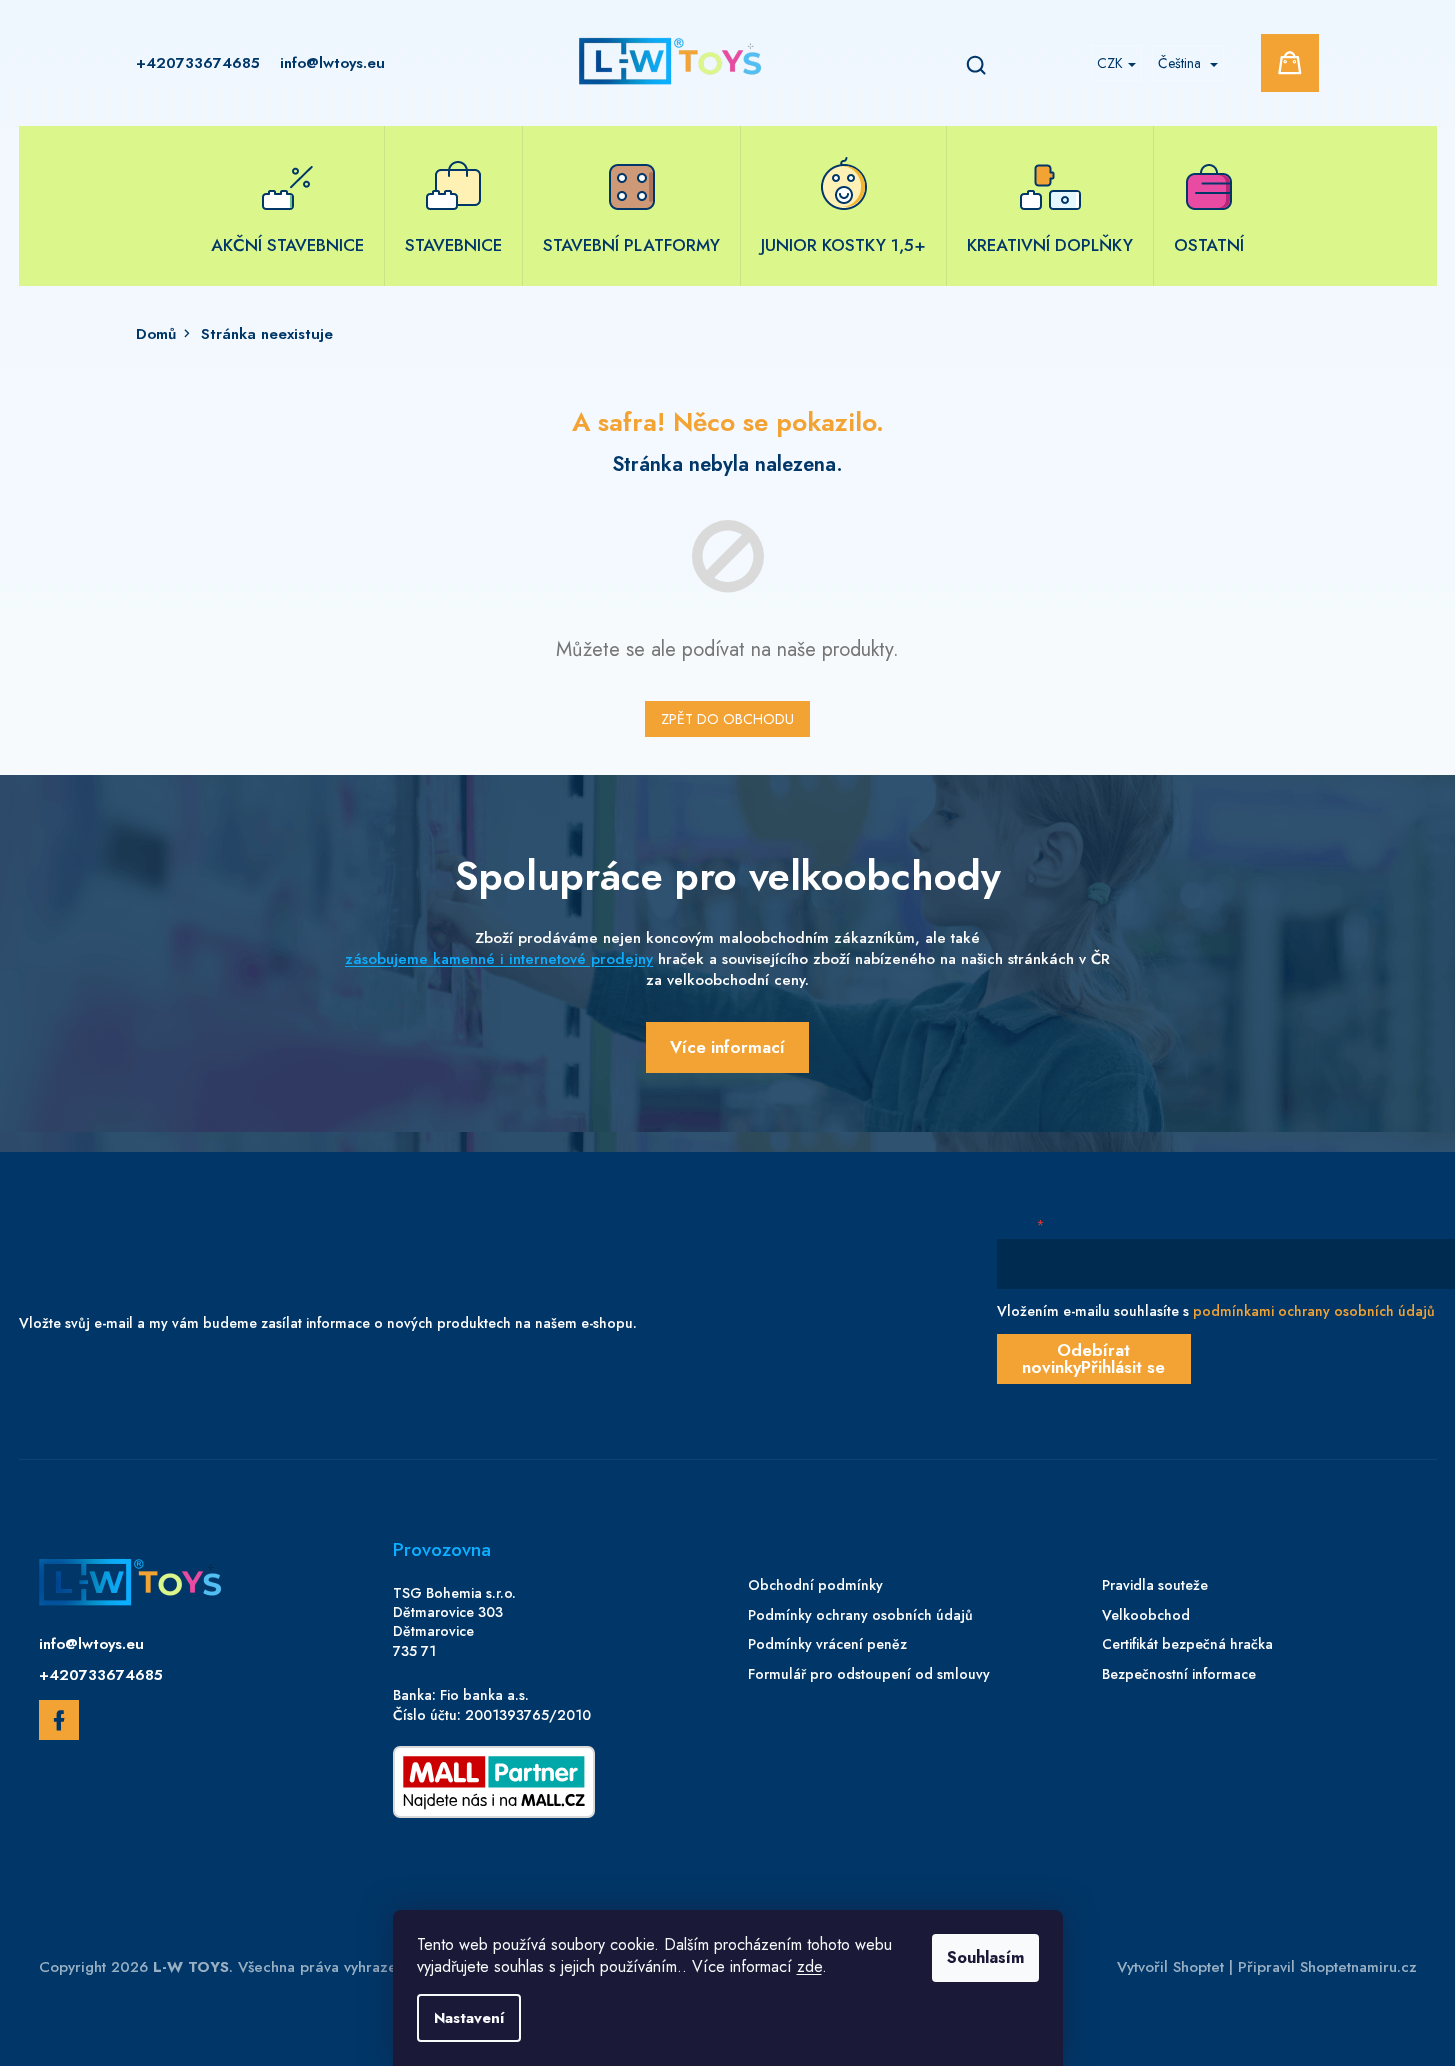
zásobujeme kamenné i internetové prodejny (499, 959)
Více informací (727, 1047)
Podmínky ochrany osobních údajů (860, 1615)
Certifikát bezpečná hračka (1187, 1644)
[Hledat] (976, 63)
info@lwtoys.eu (91, 1644)
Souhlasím (985, 1957)
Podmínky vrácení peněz (827, 1644)
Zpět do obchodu (727, 719)
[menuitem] (287, 206)
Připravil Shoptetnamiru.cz (1327, 1967)
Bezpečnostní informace (1179, 1674)
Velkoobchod (1146, 1615)
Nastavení (469, 2018)
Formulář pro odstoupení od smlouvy (869, 1674)
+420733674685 (101, 1675)
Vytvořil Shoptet (1170, 1967)
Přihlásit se (1123, 1367)
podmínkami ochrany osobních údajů (1314, 1311)
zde (809, 1966)
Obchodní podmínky (815, 1585)
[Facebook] (59, 1724)
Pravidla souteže (1155, 1585)
